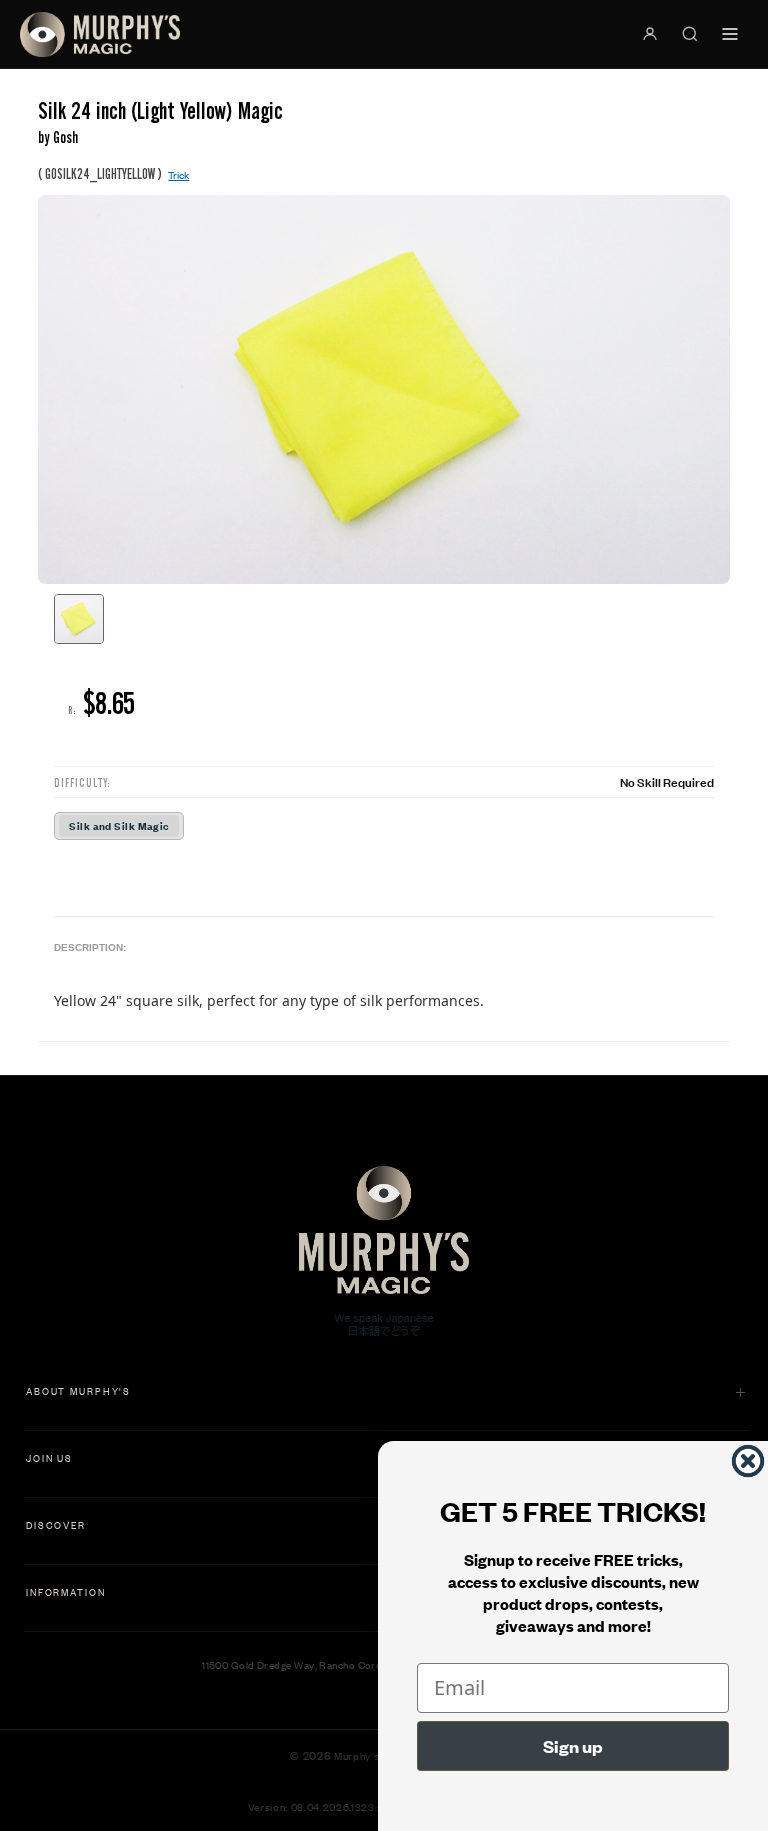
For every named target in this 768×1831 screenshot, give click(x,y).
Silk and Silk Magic (118, 825)
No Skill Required (667, 781)
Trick (178, 174)
